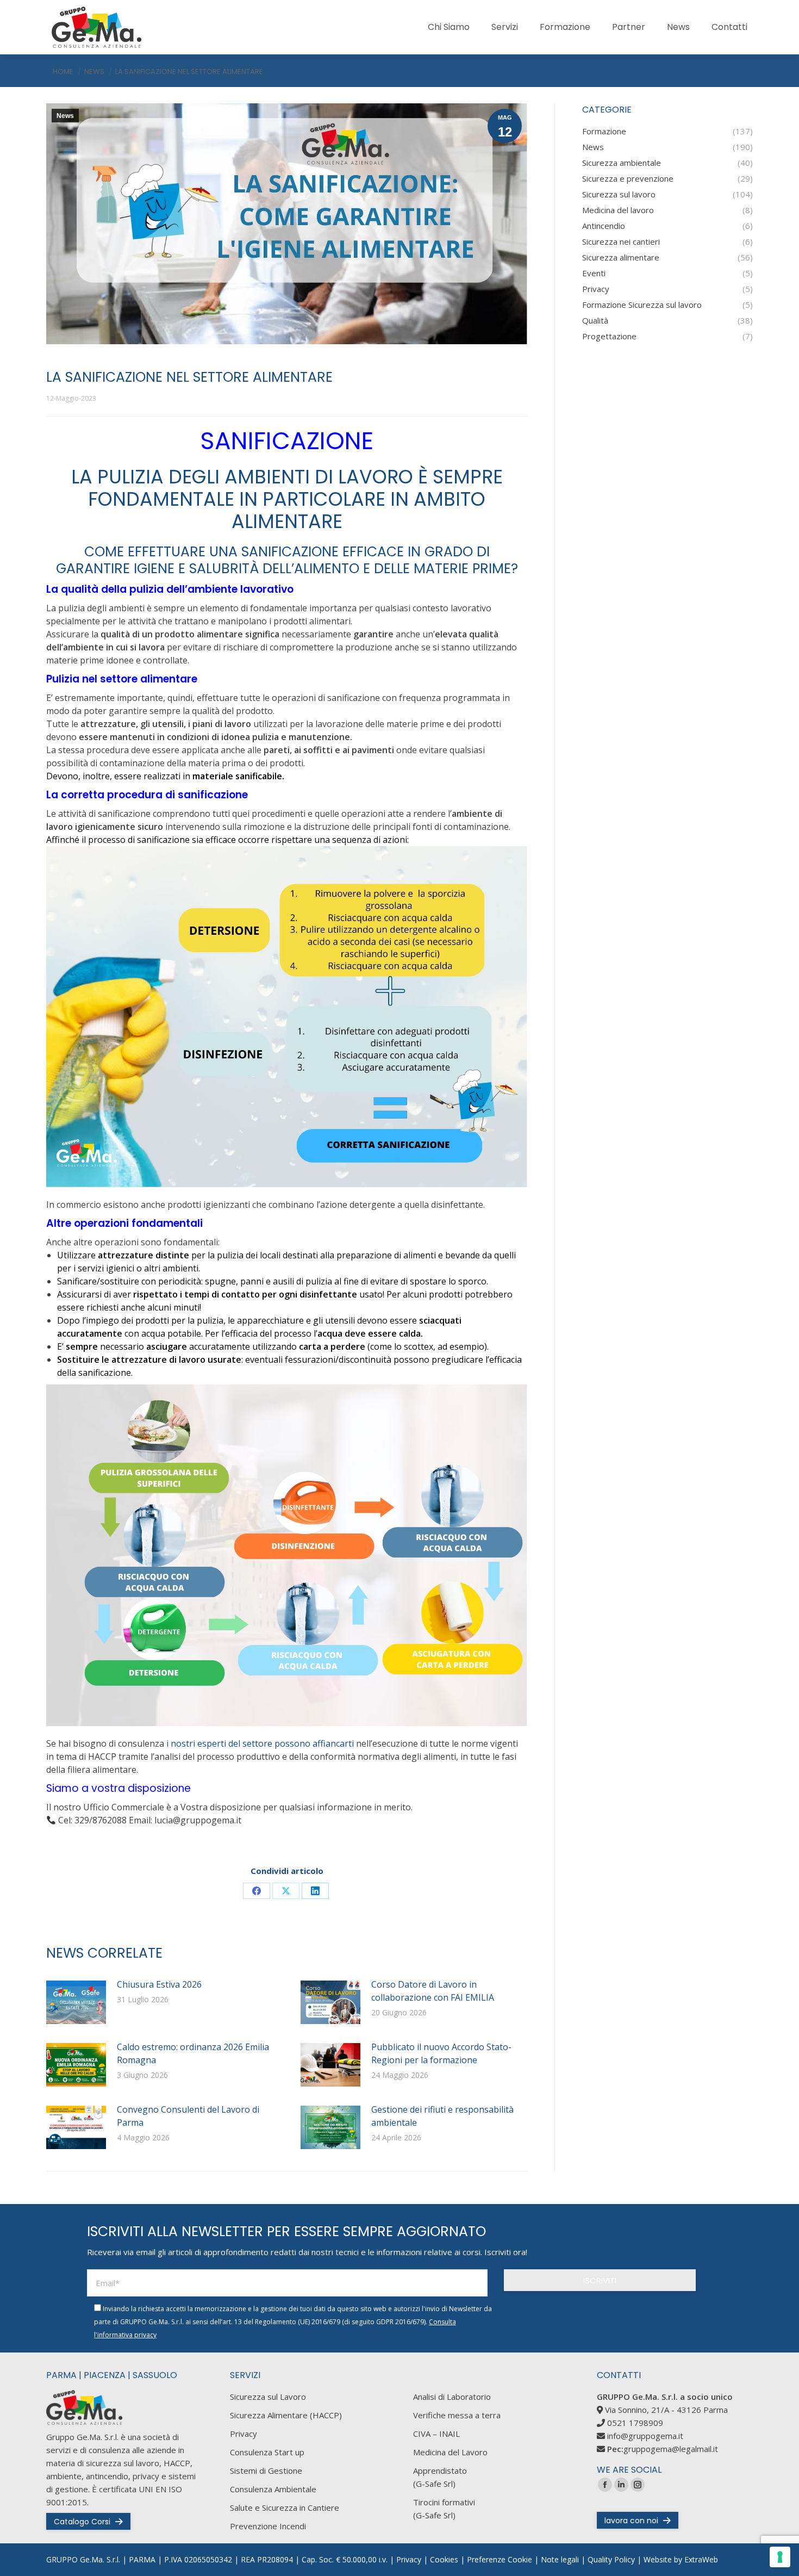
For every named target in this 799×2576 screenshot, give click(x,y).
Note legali (560, 2559)
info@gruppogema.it (645, 2436)
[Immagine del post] (76, 2002)
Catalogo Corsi (82, 2522)
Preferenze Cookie (500, 2559)
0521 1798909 (635, 2423)
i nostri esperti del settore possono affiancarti (259, 1743)
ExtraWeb (701, 2559)
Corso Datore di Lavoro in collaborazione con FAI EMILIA (433, 1991)
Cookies (444, 2559)
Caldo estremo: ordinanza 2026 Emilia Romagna (193, 2053)
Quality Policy (611, 2559)
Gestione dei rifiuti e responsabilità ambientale (442, 2116)
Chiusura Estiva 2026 (159, 1984)
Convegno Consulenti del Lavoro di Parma (188, 2116)
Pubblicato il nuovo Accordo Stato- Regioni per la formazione (441, 2053)
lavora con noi (631, 2521)
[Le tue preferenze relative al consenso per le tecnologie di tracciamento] (780, 2557)
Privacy (409, 2559)
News (65, 116)
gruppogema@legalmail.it (671, 2449)
